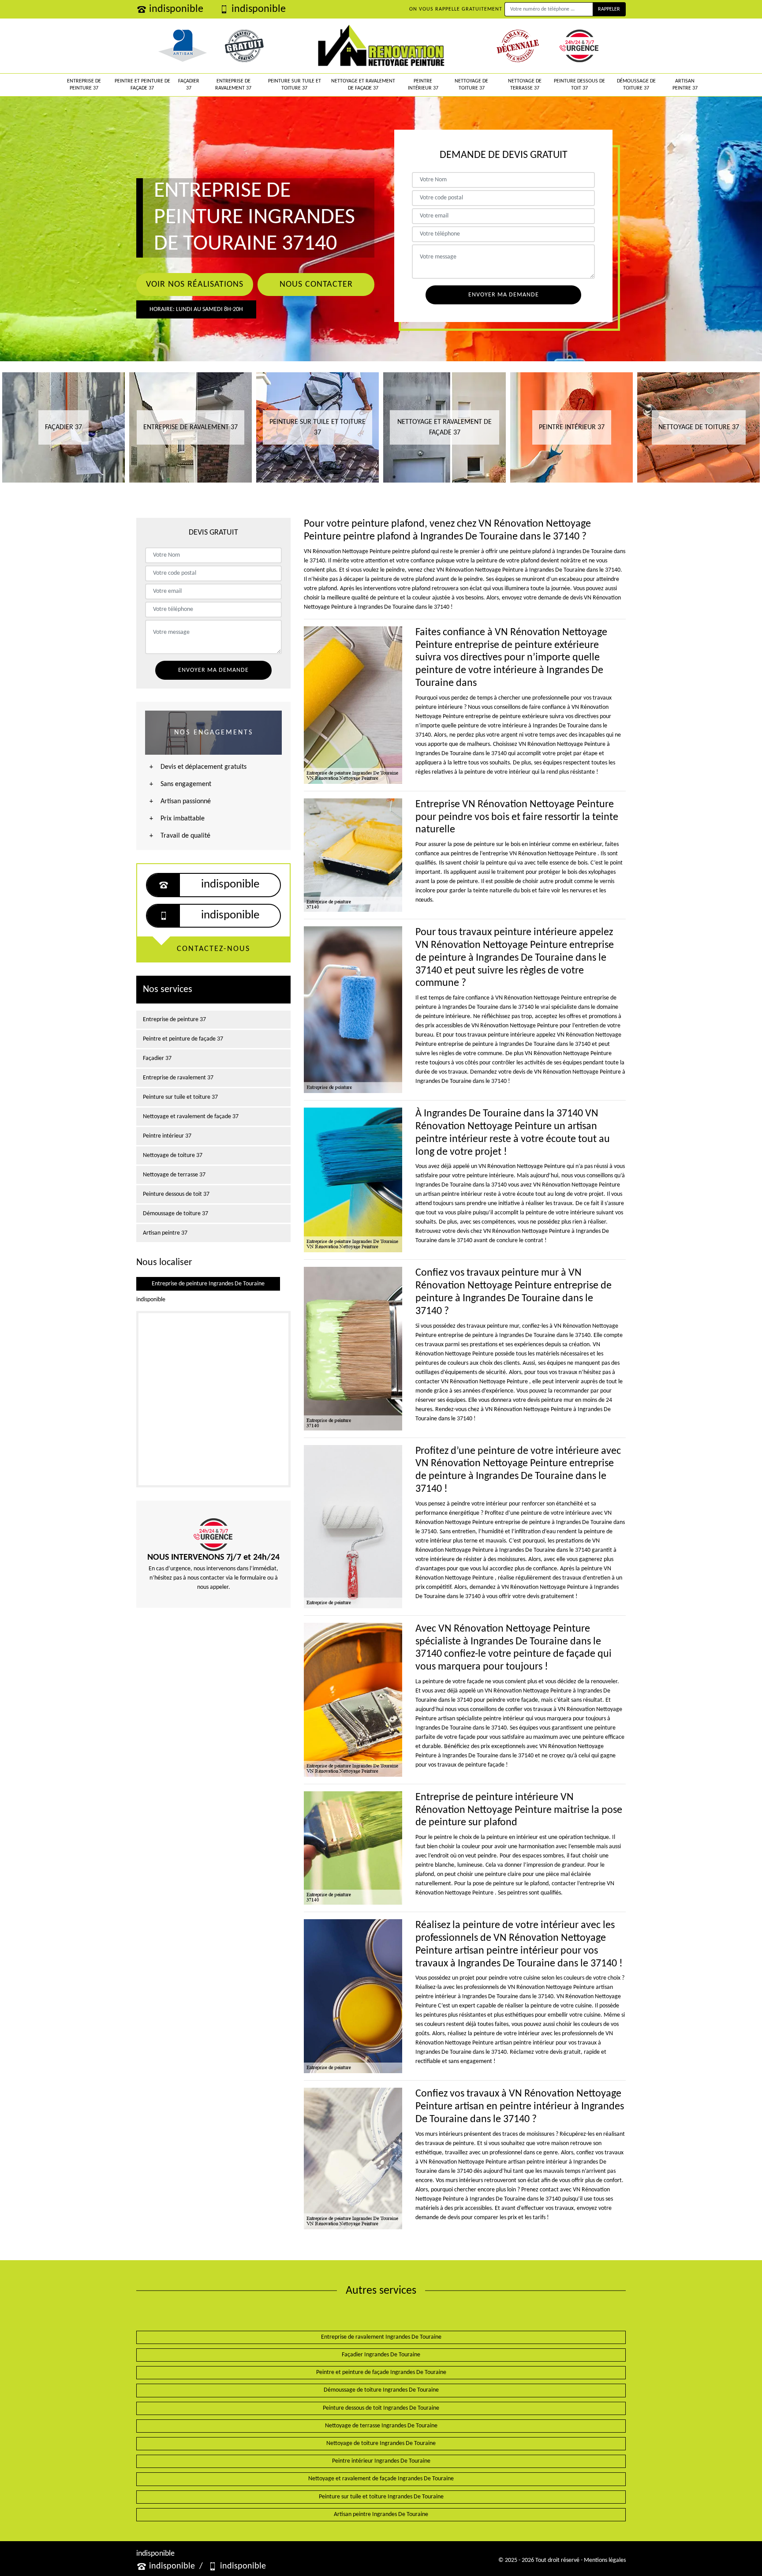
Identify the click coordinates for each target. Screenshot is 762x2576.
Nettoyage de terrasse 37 (525, 85)
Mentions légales (605, 2560)
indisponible (176, 9)
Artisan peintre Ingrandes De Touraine (381, 2514)
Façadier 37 (189, 85)
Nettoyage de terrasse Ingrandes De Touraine (381, 2426)
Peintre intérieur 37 (423, 85)
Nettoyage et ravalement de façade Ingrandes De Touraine (381, 2479)
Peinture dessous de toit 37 (579, 85)
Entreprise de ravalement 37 (233, 85)
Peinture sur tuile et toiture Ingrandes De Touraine (381, 2497)
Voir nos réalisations (195, 285)
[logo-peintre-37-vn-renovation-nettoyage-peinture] (381, 46)
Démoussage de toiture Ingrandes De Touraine (381, 2390)
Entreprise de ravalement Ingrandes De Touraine (381, 2337)
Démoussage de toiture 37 (636, 85)
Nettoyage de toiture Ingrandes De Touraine (381, 2443)
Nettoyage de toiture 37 (471, 85)
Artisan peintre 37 (685, 85)
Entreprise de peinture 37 (84, 85)
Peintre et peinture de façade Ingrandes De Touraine (381, 2372)
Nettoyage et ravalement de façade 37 (363, 85)
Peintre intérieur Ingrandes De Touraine (381, 2461)
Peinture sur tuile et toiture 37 (295, 85)
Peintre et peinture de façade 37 (142, 85)
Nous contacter (316, 285)
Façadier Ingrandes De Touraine (381, 2355)
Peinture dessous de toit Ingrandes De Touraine (381, 2408)
